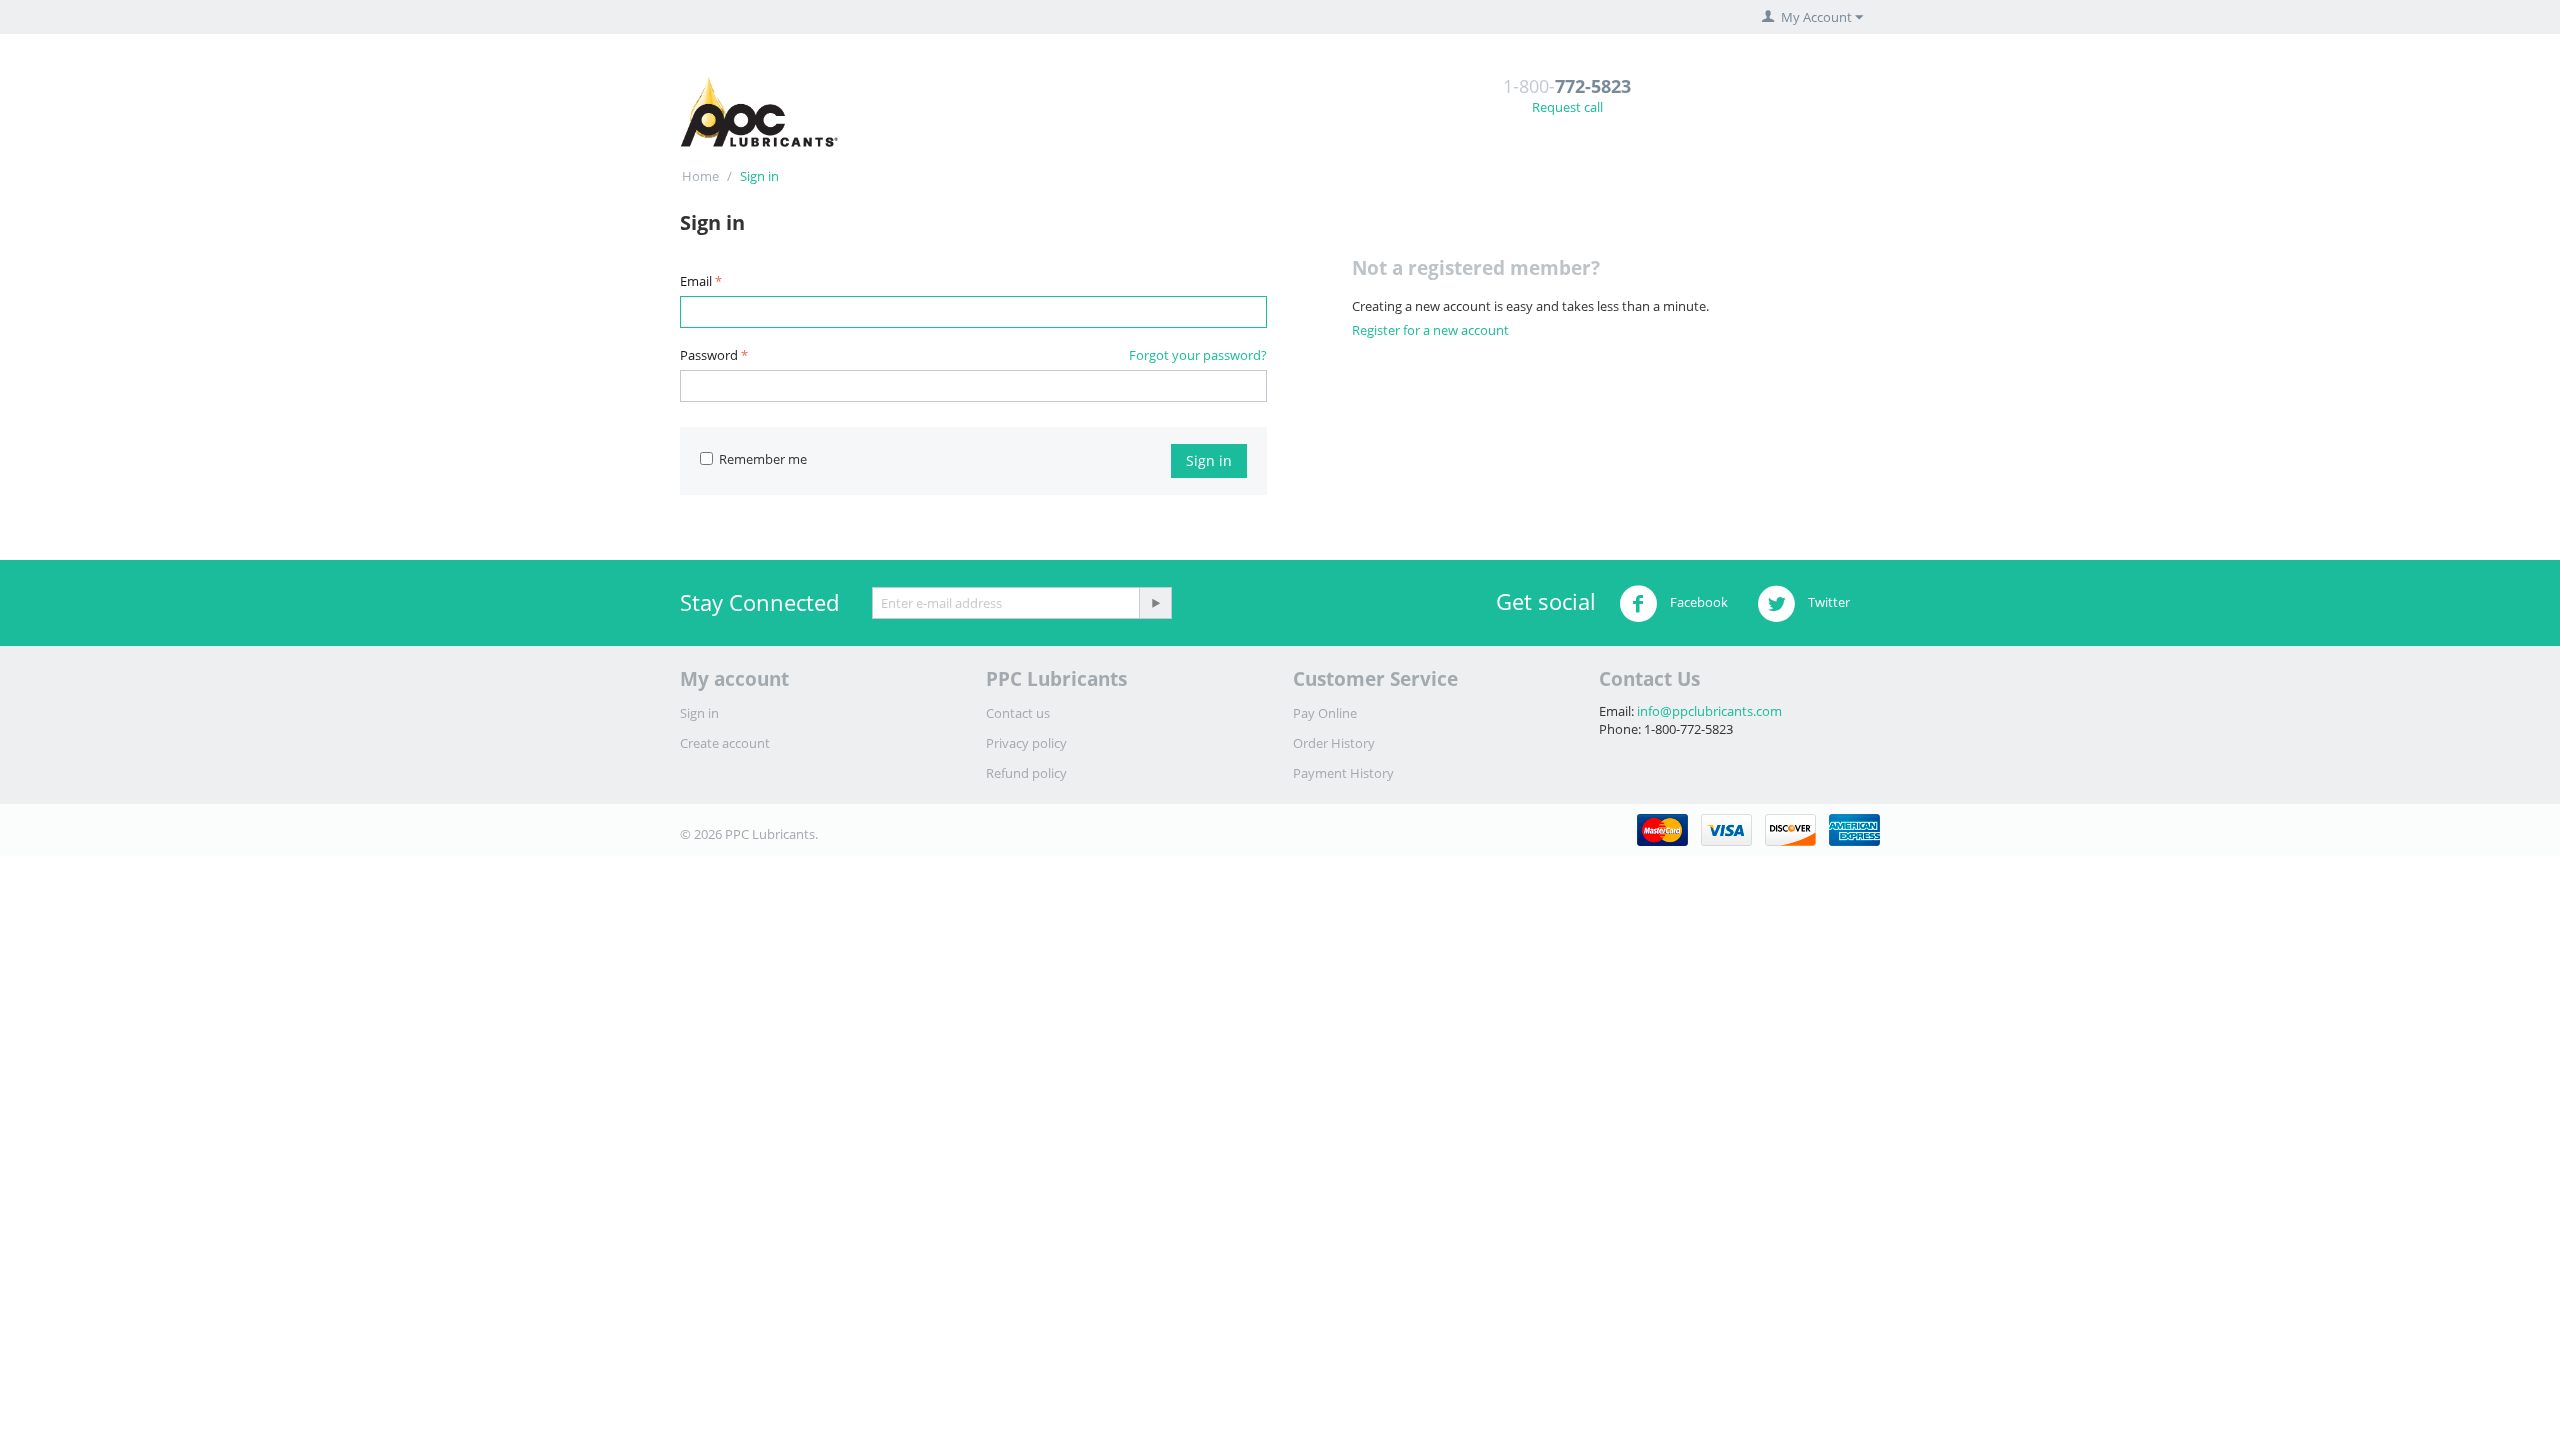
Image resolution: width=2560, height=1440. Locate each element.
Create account (725, 743)
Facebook (1697, 602)
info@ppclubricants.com (1709, 711)
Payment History (1343, 773)
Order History (1334, 743)
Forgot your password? (1198, 355)
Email (696, 281)
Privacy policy (1026, 743)
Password (709, 355)
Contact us (1018, 713)
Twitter (1827, 602)
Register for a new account (1430, 330)
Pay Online (1325, 713)
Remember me (763, 459)
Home (700, 176)
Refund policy (1026, 773)
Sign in (1209, 460)
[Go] (1155, 603)
